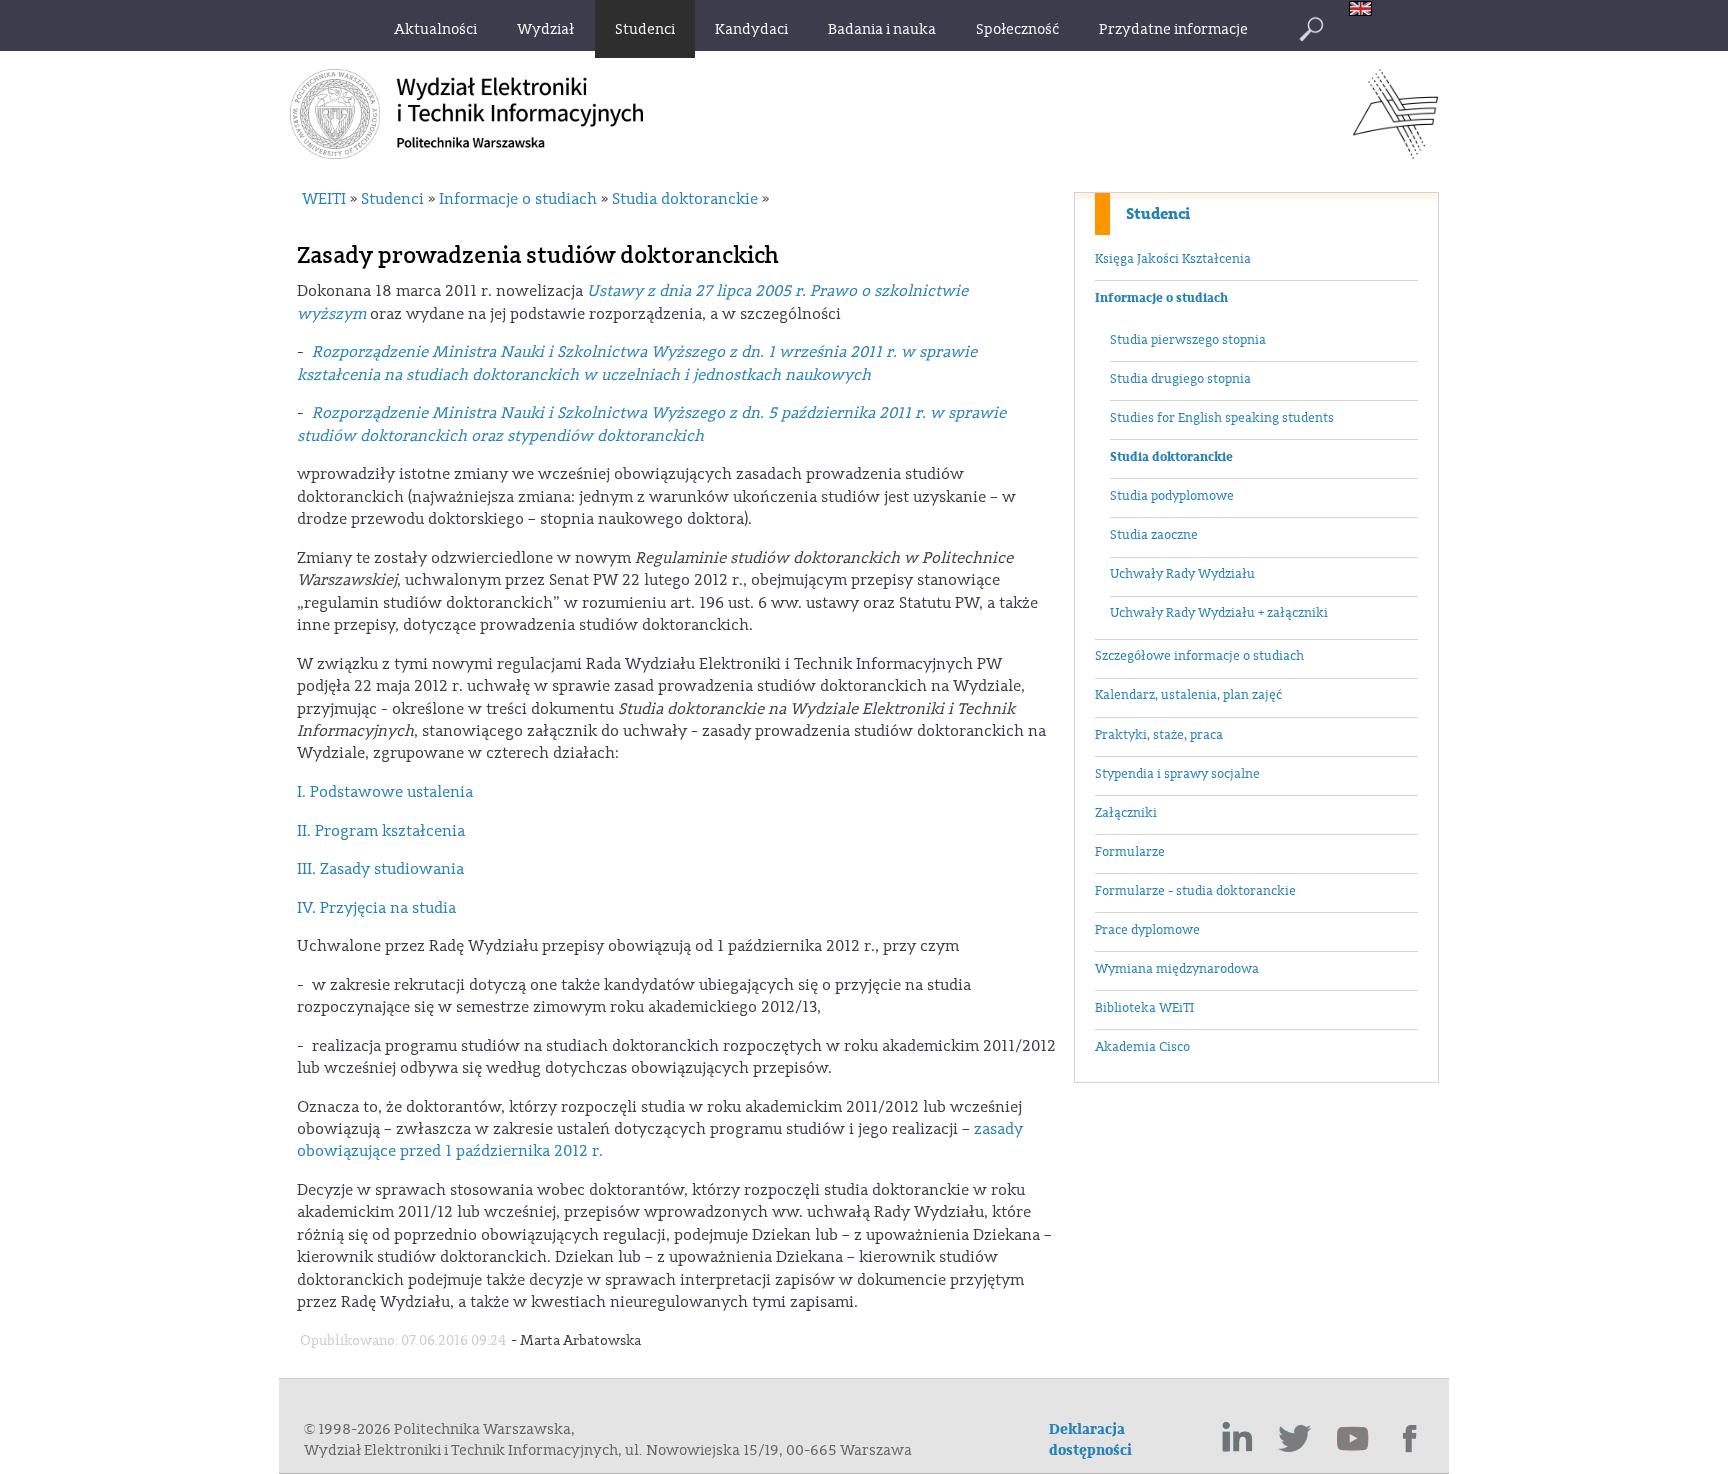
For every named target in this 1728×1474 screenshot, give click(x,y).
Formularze (1130, 852)
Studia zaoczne (1154, 535)
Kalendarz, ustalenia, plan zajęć (1188, 695)
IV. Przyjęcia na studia (376, 908)
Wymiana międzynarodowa (1177, 969)
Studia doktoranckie (1171, 457)
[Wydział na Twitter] (1295, 1439)
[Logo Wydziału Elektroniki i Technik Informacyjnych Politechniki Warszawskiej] (1395, 153)
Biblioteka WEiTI (1144, 1008)
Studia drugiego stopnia (1180, 379)
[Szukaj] (1311, 29)
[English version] (1365, 10)
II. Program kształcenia (381, 831)
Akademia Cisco (1142, 1047)
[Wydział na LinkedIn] (1237, 1439)
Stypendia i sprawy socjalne (1177, 774)
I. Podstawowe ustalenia (385, 792)
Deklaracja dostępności (1090, 1440)
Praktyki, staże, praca (1159, 735)
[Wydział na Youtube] (1353, 1439)
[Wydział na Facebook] (1411, 1439)
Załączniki (1126, 813)
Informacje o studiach (1161, 298)
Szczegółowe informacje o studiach (1199, 656)
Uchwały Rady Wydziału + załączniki (1219, 613)
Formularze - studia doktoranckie (1195, 891)
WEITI (324, 199)
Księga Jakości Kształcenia (1173, 259)
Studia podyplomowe (1172, 496)
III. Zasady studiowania (380, 869)
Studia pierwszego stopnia (1188, 340)
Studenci (1158, 214)
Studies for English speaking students (1222, 418)
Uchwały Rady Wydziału (1182, 574)
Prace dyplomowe (1147, 930)
